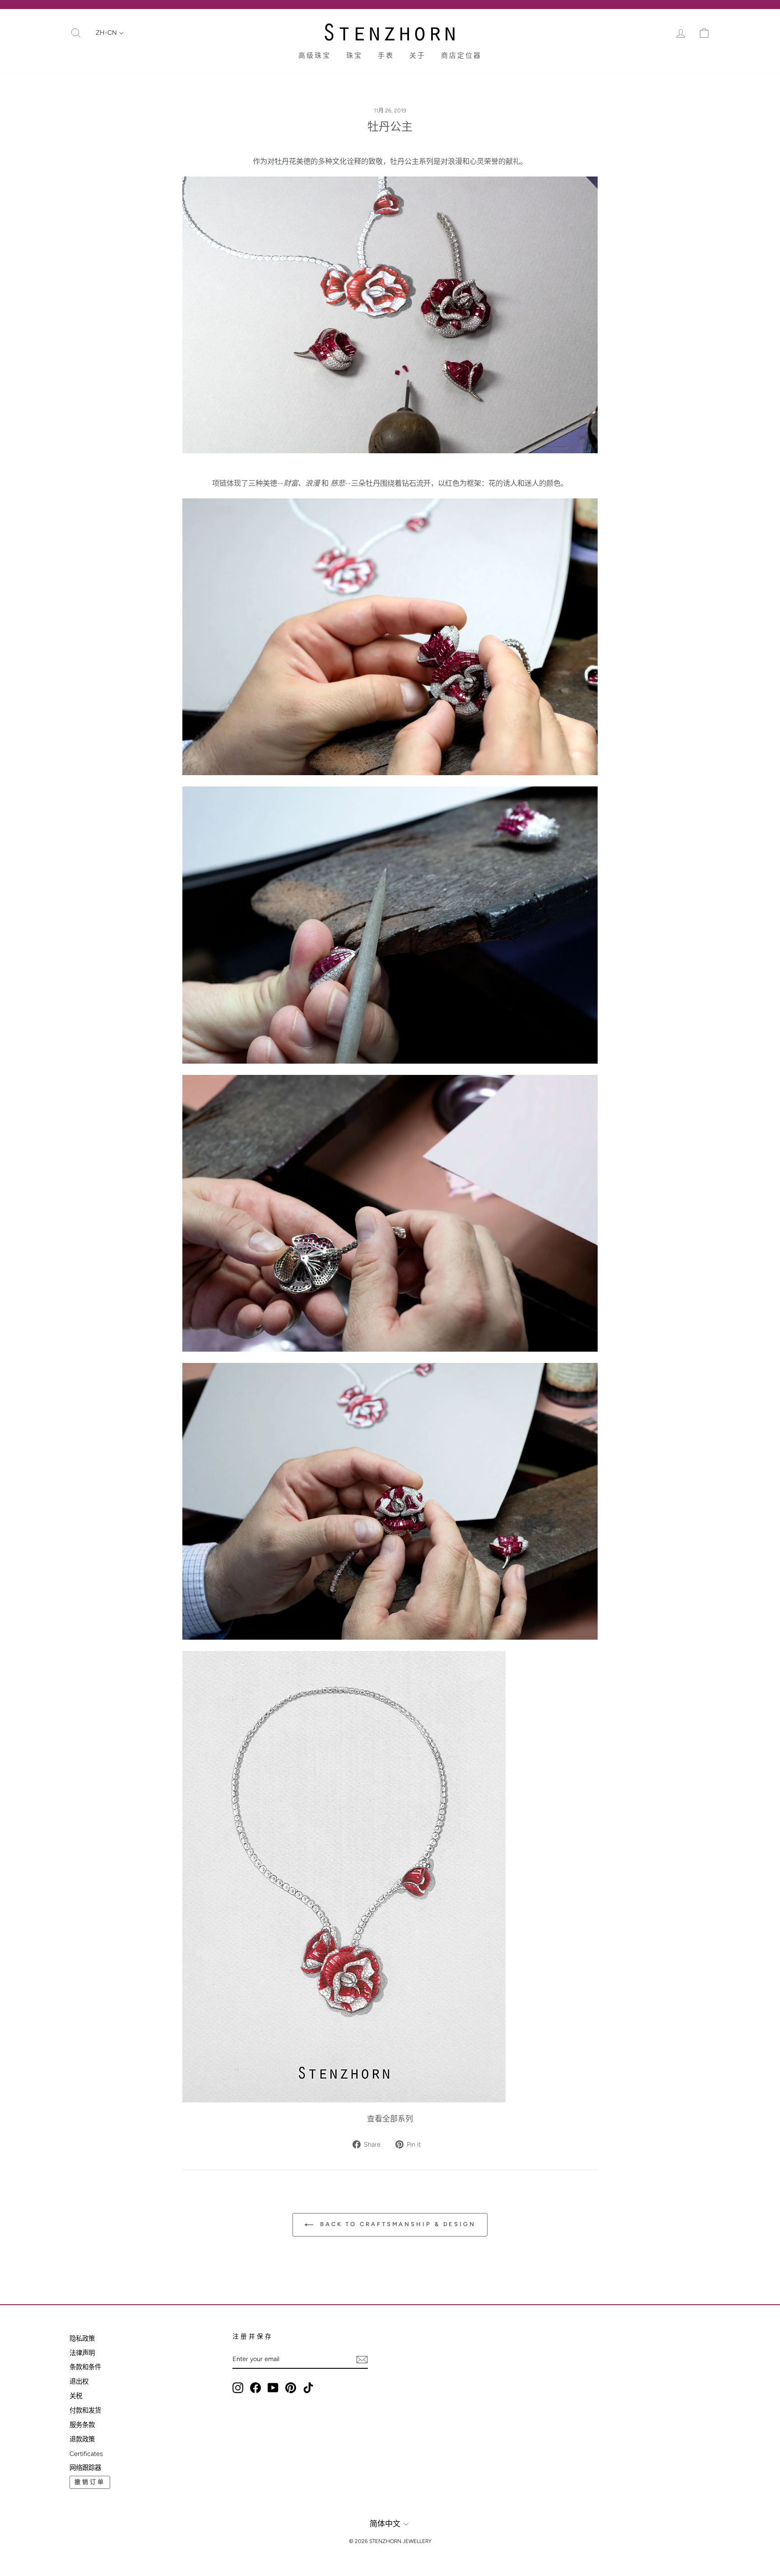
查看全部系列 (390, 2119)
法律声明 (82, 2353)
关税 (76, 2396)
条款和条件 (85, 2367)
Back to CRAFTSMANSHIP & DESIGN (396, 2224)
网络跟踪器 (85, 2468)
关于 (418, 56)
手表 (386, 56)
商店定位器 (461, 56)
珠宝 (354, 56)
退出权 (79, 2381)
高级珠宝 (315, 56)
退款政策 (82, 2439)
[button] (110, 33)
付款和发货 (85, 2410)
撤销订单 (90, 2482)
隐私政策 (82, 2339)
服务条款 (82, 2425)
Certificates (86, 2454)
